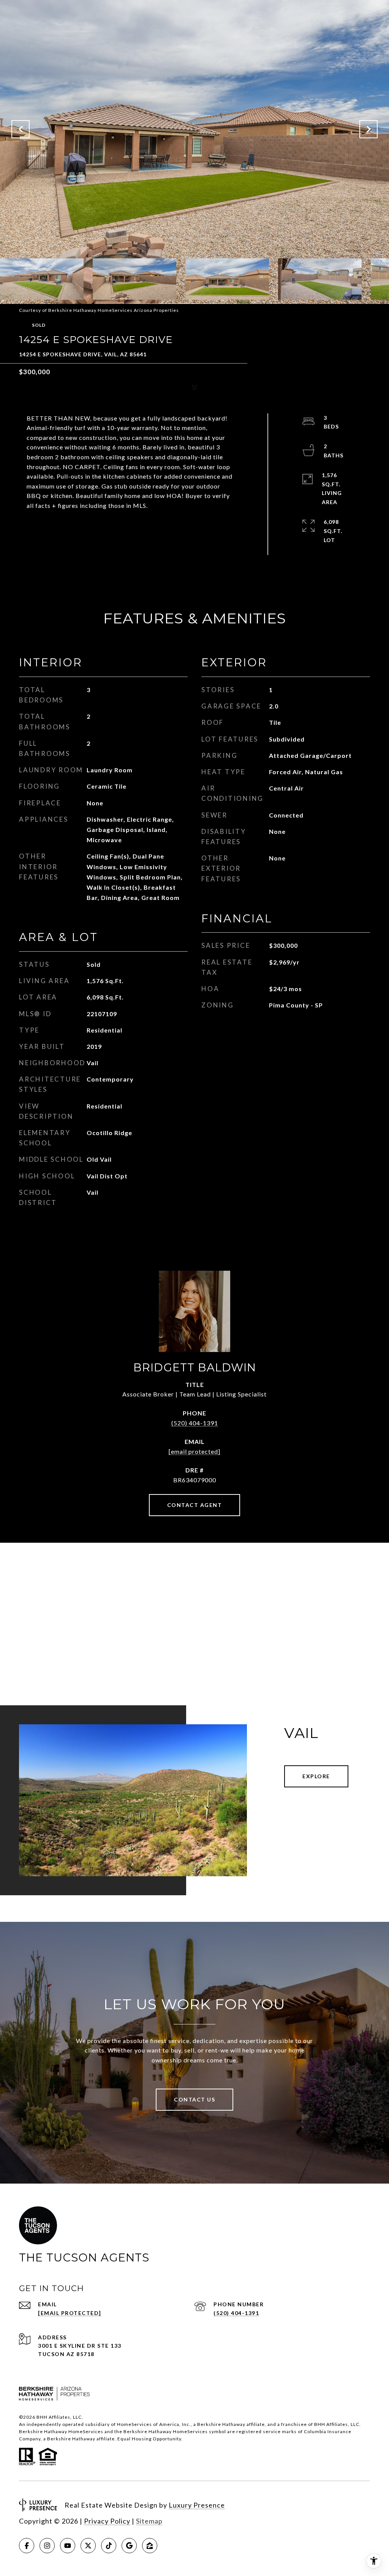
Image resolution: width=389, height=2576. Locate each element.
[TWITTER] (88, 2546)
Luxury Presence (197, 2505)
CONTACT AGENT (195, 1505)
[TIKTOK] (109, 2546)
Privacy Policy (107, 2521)
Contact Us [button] (194, 2099)
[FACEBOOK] (27, 2546)
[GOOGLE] (129, 2546)
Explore (316, 1776)
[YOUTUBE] (68, 2546)
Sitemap (149, 2521)
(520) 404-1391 (195, 1423)
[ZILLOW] (150, 2546)
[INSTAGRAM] (47, 2546)
